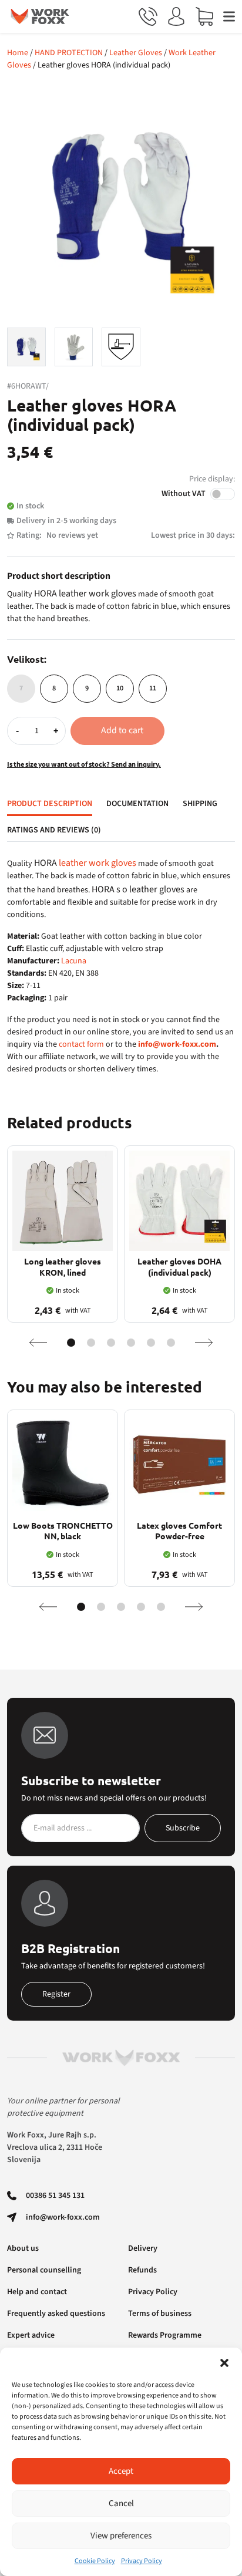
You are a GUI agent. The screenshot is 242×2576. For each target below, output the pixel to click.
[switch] (223, 494)
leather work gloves (98, 863)
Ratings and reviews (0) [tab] (54, 830)
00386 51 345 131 (55, 2196)
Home (18, 53)
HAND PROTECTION (69, 53)
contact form (81, 1044)
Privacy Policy (142, 2561)
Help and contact (37, 2292)
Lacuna (74, 961)
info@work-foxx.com (177, 1044)
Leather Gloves (136, 53)
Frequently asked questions (56, 2314)
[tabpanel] (121, 966)
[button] (224, 2362)
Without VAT (184, 494)
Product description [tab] (50, 804)
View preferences (121, 2536)
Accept (121, 2471)
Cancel (121, 2503)
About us (23, 2248)
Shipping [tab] (200, 804)
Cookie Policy (95, 2561)
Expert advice (31, 2335)
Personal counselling (44, 2270)
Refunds (142, 2270)
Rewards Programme (165, 2335)
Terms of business (160, 2314)
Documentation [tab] (137, 804)
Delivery (143, 2248)
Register (56, 1994)
